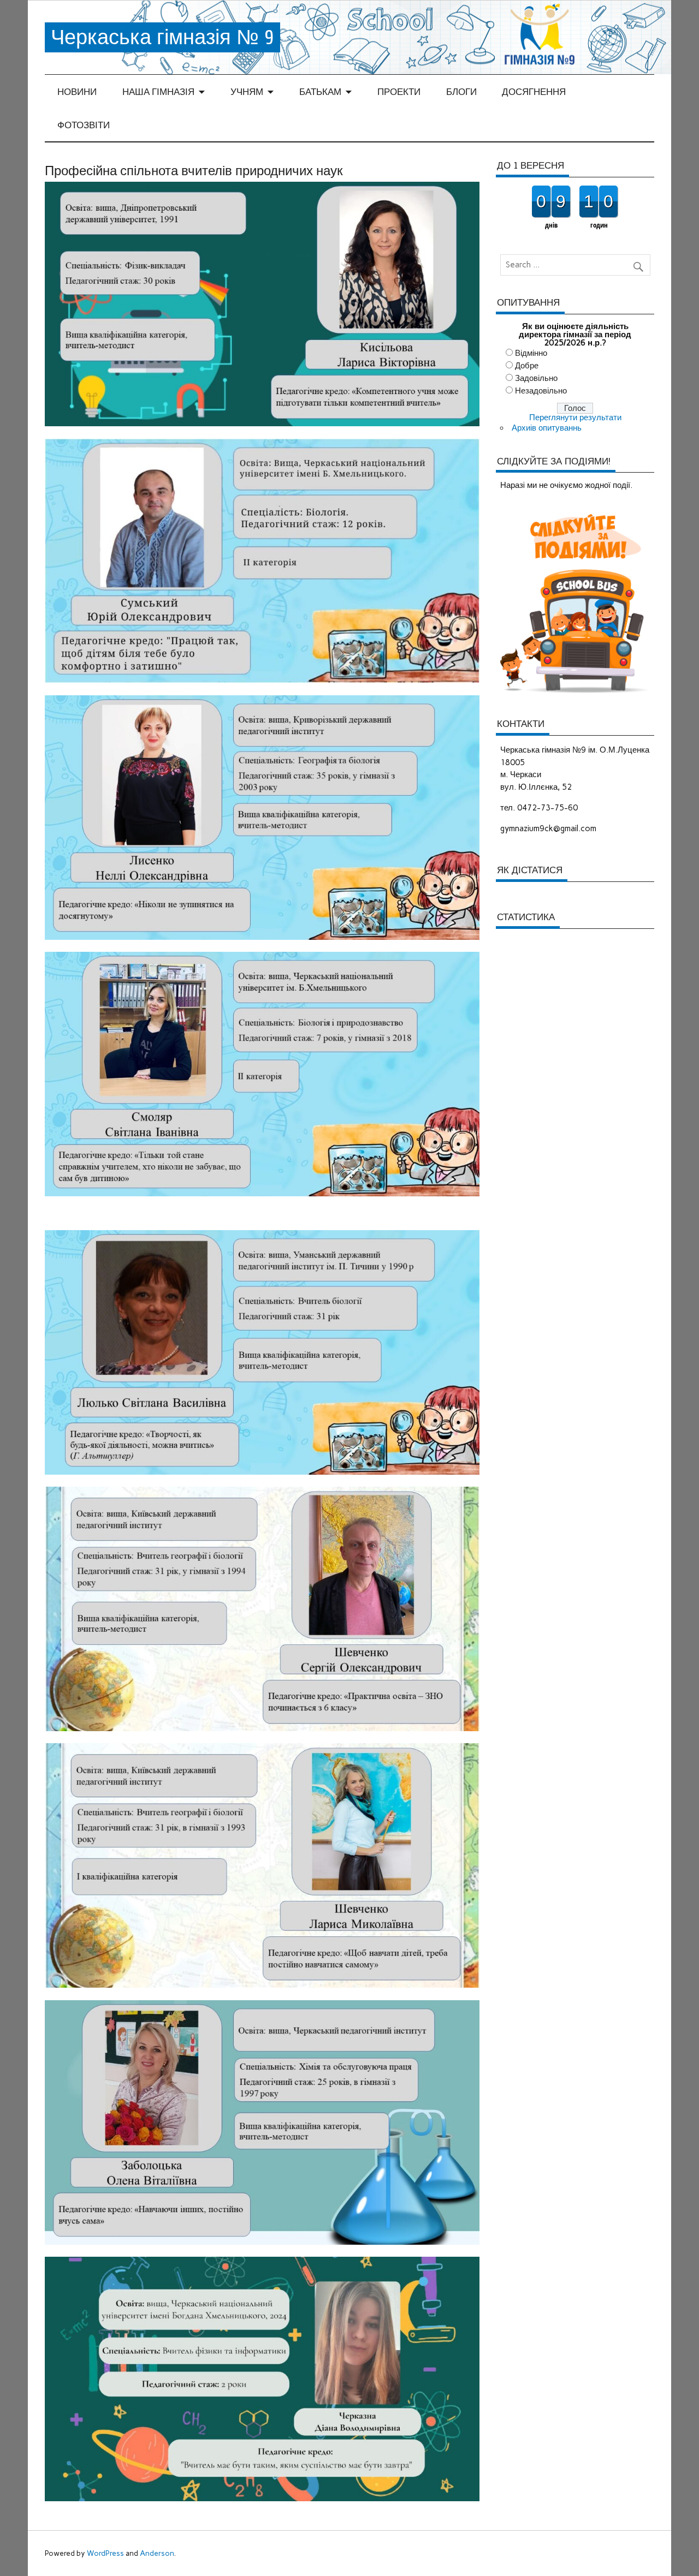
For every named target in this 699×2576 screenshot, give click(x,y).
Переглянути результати (575, 418)
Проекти (399, 92)
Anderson (157, 2553)
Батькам (320, 92)
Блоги (461, 92)
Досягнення (534, 92)
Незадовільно (541, 391)
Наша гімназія (158, 92)
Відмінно (531, 353)
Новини (77, 92)
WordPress (105, 2553)
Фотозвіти (84, 125)
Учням (247, 92)
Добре (527, 366)
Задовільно (536, 378)
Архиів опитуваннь (547, 428)
